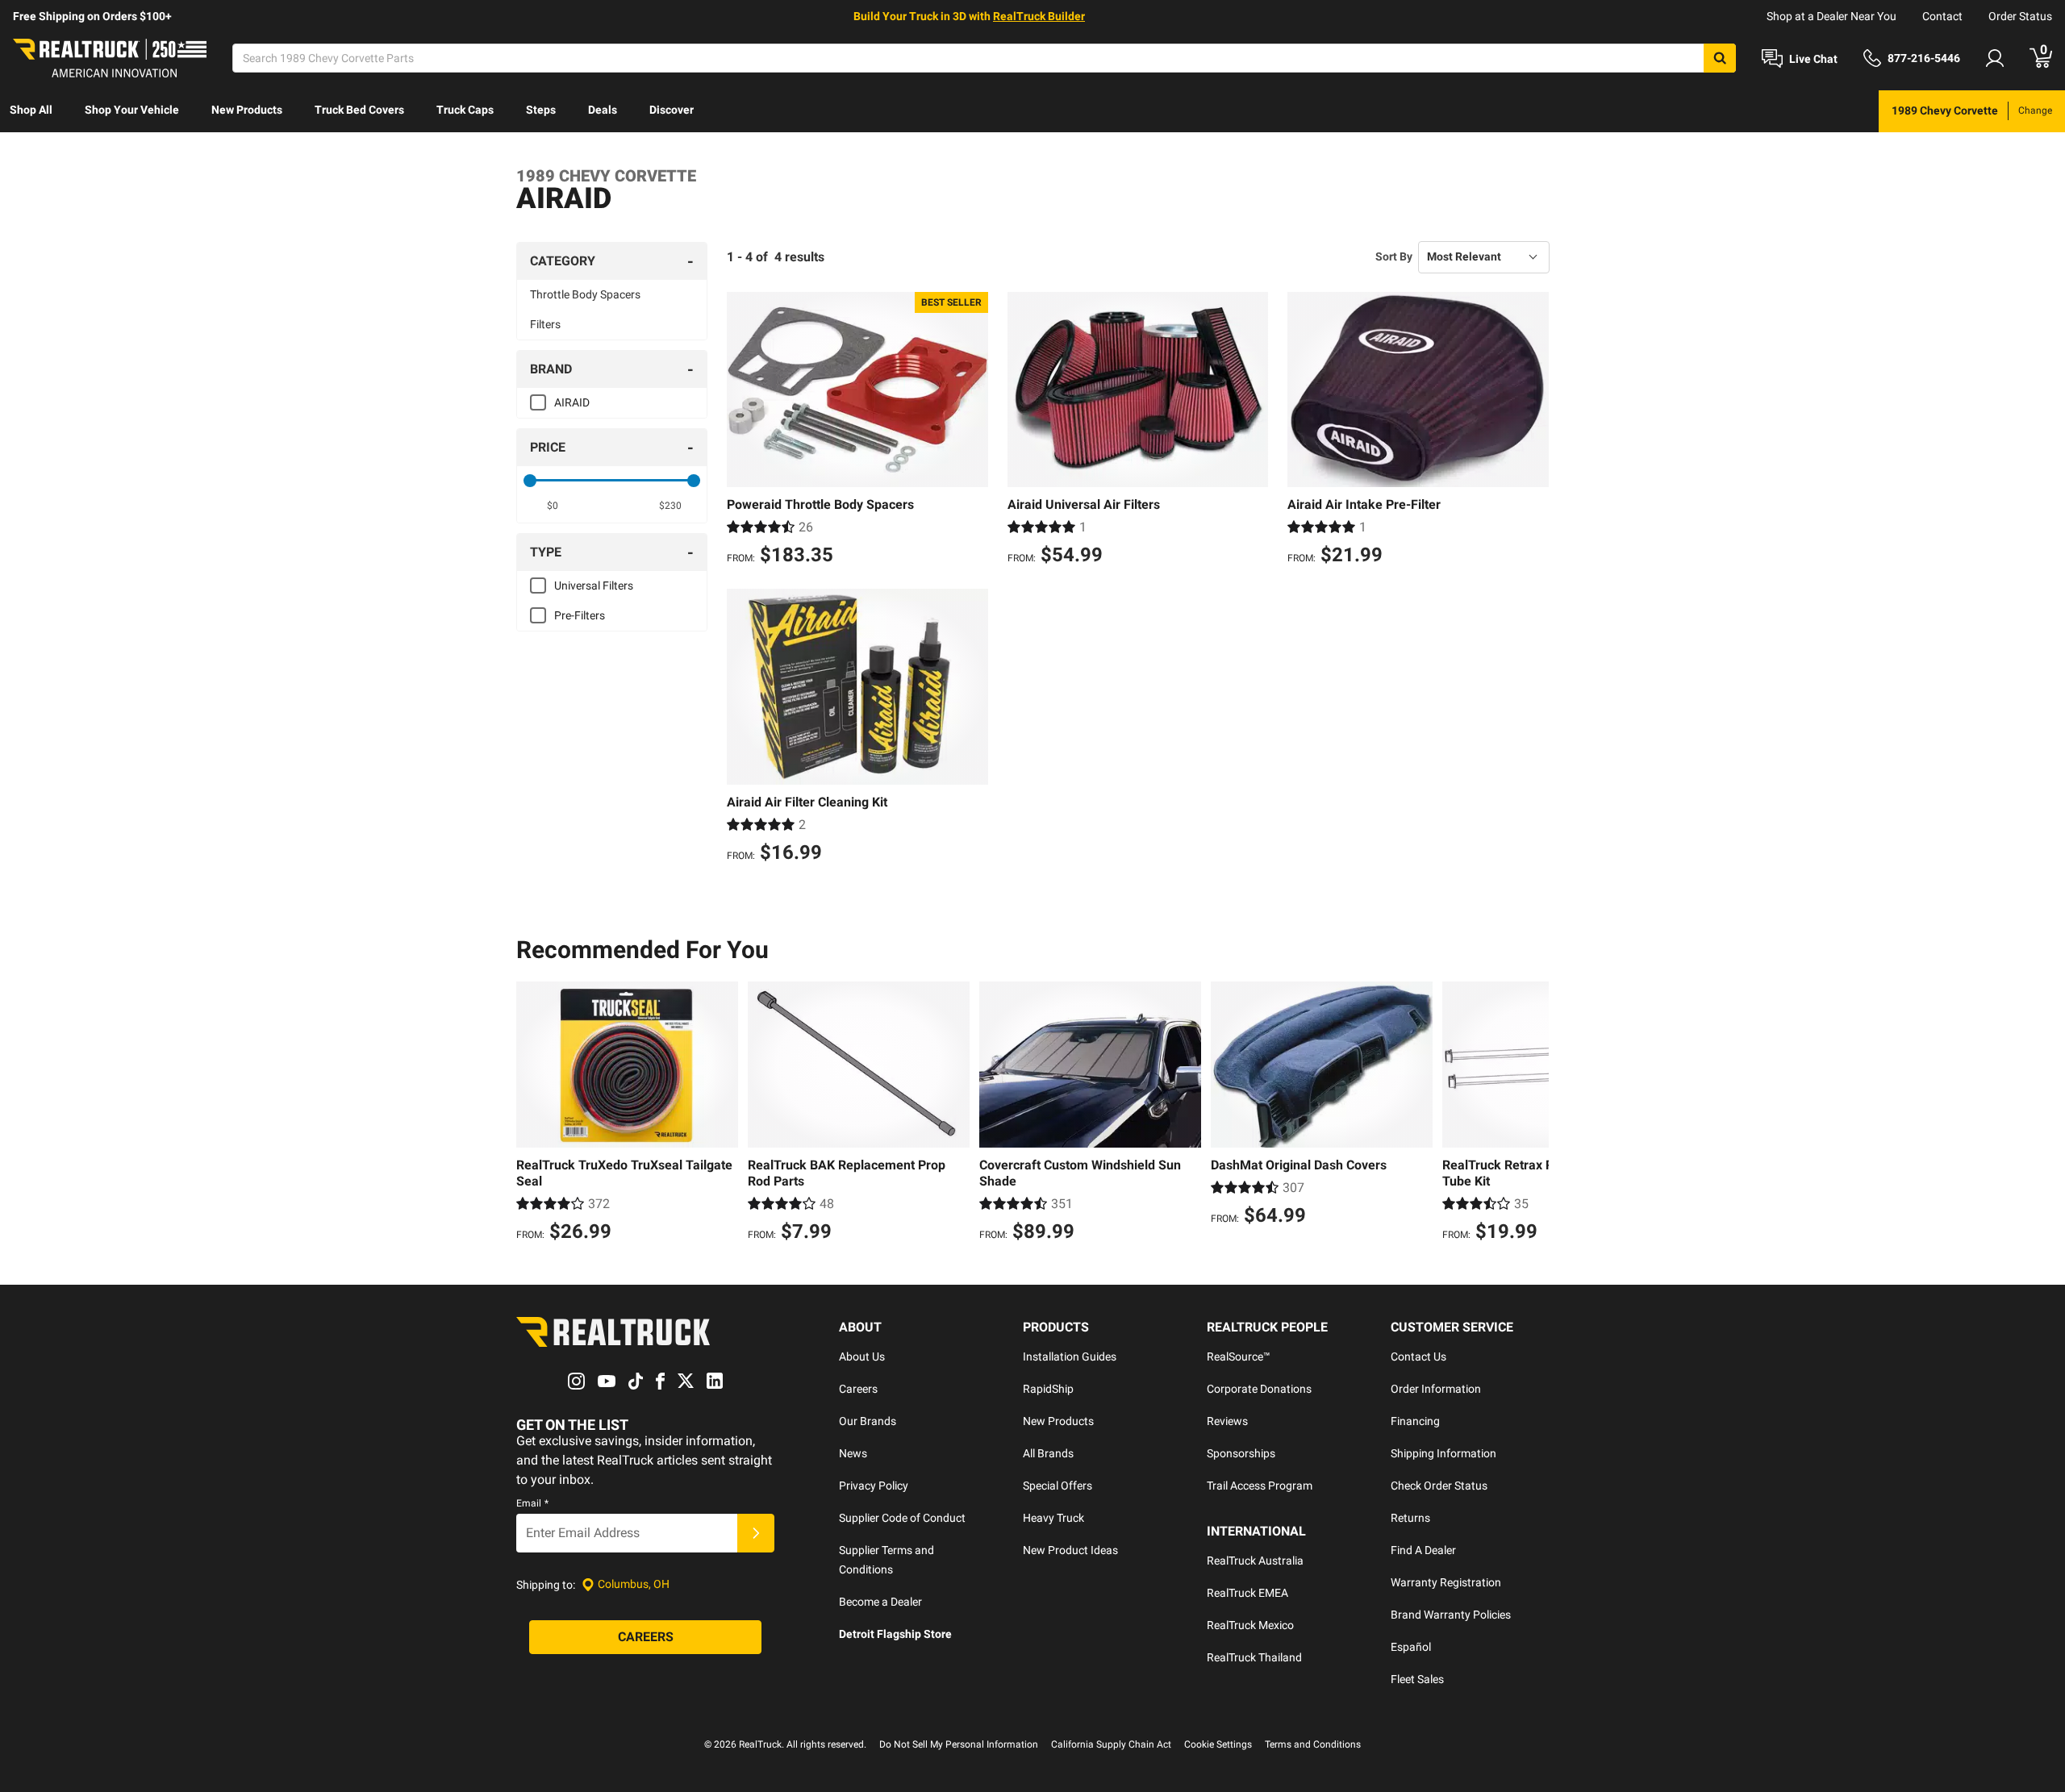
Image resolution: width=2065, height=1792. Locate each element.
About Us (862, 1357)
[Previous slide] (532, 1114)
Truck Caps (465, 110)
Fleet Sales (1417, 1679)
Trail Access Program (1260, 1486)
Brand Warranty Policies (1451, 1615)
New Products (247, 110)
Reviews (1227, 1421)
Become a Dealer (880, 1602)
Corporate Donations (1259, 1389)
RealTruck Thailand (1254, 1657)
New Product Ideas (1070, 1550)
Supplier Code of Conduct (902, 1518)
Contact (1942, 16)
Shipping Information (1443, 1453)
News (853, 1453)
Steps (541, 110)
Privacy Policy (874, 1486)
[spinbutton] (553, 506)
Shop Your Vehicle (132, 110)
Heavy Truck (1053, 1518)
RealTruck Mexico (1250, 1625)
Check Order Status (1439, 1486)
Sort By (1394, 256)
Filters (545, 324)
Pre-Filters (580, 615)
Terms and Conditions (1313, 1744)
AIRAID (572, 402)
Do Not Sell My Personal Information (959, 1744)
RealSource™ (1239, 1357)
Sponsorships (1241, 1453)
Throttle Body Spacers (585, 294)
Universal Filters (594, 586)
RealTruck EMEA (1247, 1593)
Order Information (1436, 1389)
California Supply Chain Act (1111, 1744)
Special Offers (1058, 1486)
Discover (672, 110)
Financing (1415, 1421)
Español (1411, 1647)
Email (532, 1503)
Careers (858, 1389)
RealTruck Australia (1255, 1561)
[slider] (530, 481)
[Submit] (756, 1533)
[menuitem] (31, 111)
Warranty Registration (1446, 1582)
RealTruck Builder (1039, 16)
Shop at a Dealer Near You (1831, 16)
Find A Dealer (1423, 1550)
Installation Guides (1070, 1357)
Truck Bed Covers (359, 110)
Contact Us (1418, 1357)
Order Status (2020, 16)
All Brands (1048, 1453)
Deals (603, 110)
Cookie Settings (1218, 1744)
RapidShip (1048, 1389)
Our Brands (868, 1421)
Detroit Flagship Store (895, 1634)
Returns (1410, 1518)
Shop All (31, 110)
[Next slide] (1533, 1114)
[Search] (1720, 58)
